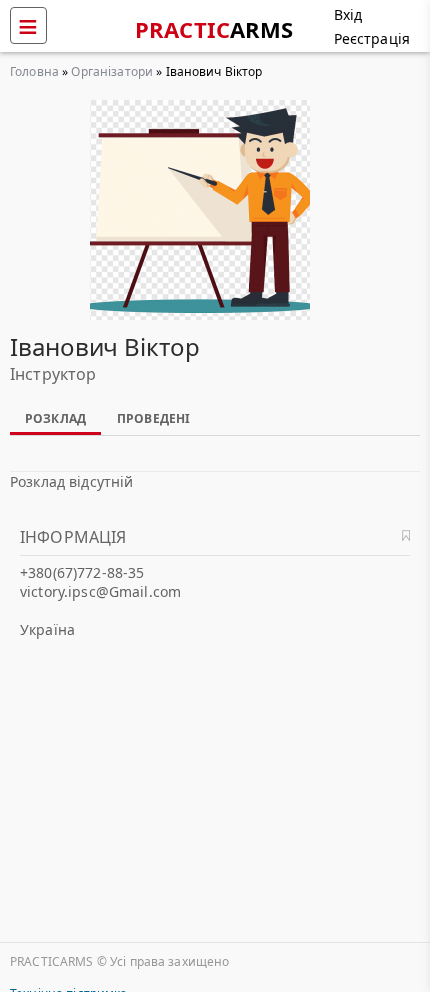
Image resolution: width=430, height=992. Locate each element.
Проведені (153, 418)
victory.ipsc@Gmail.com (100, 591)
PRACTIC (214, 29)
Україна (47, 629)
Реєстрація (372, 38)
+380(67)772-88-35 (82, 572)
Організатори (112, 71)
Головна (34, 71)
